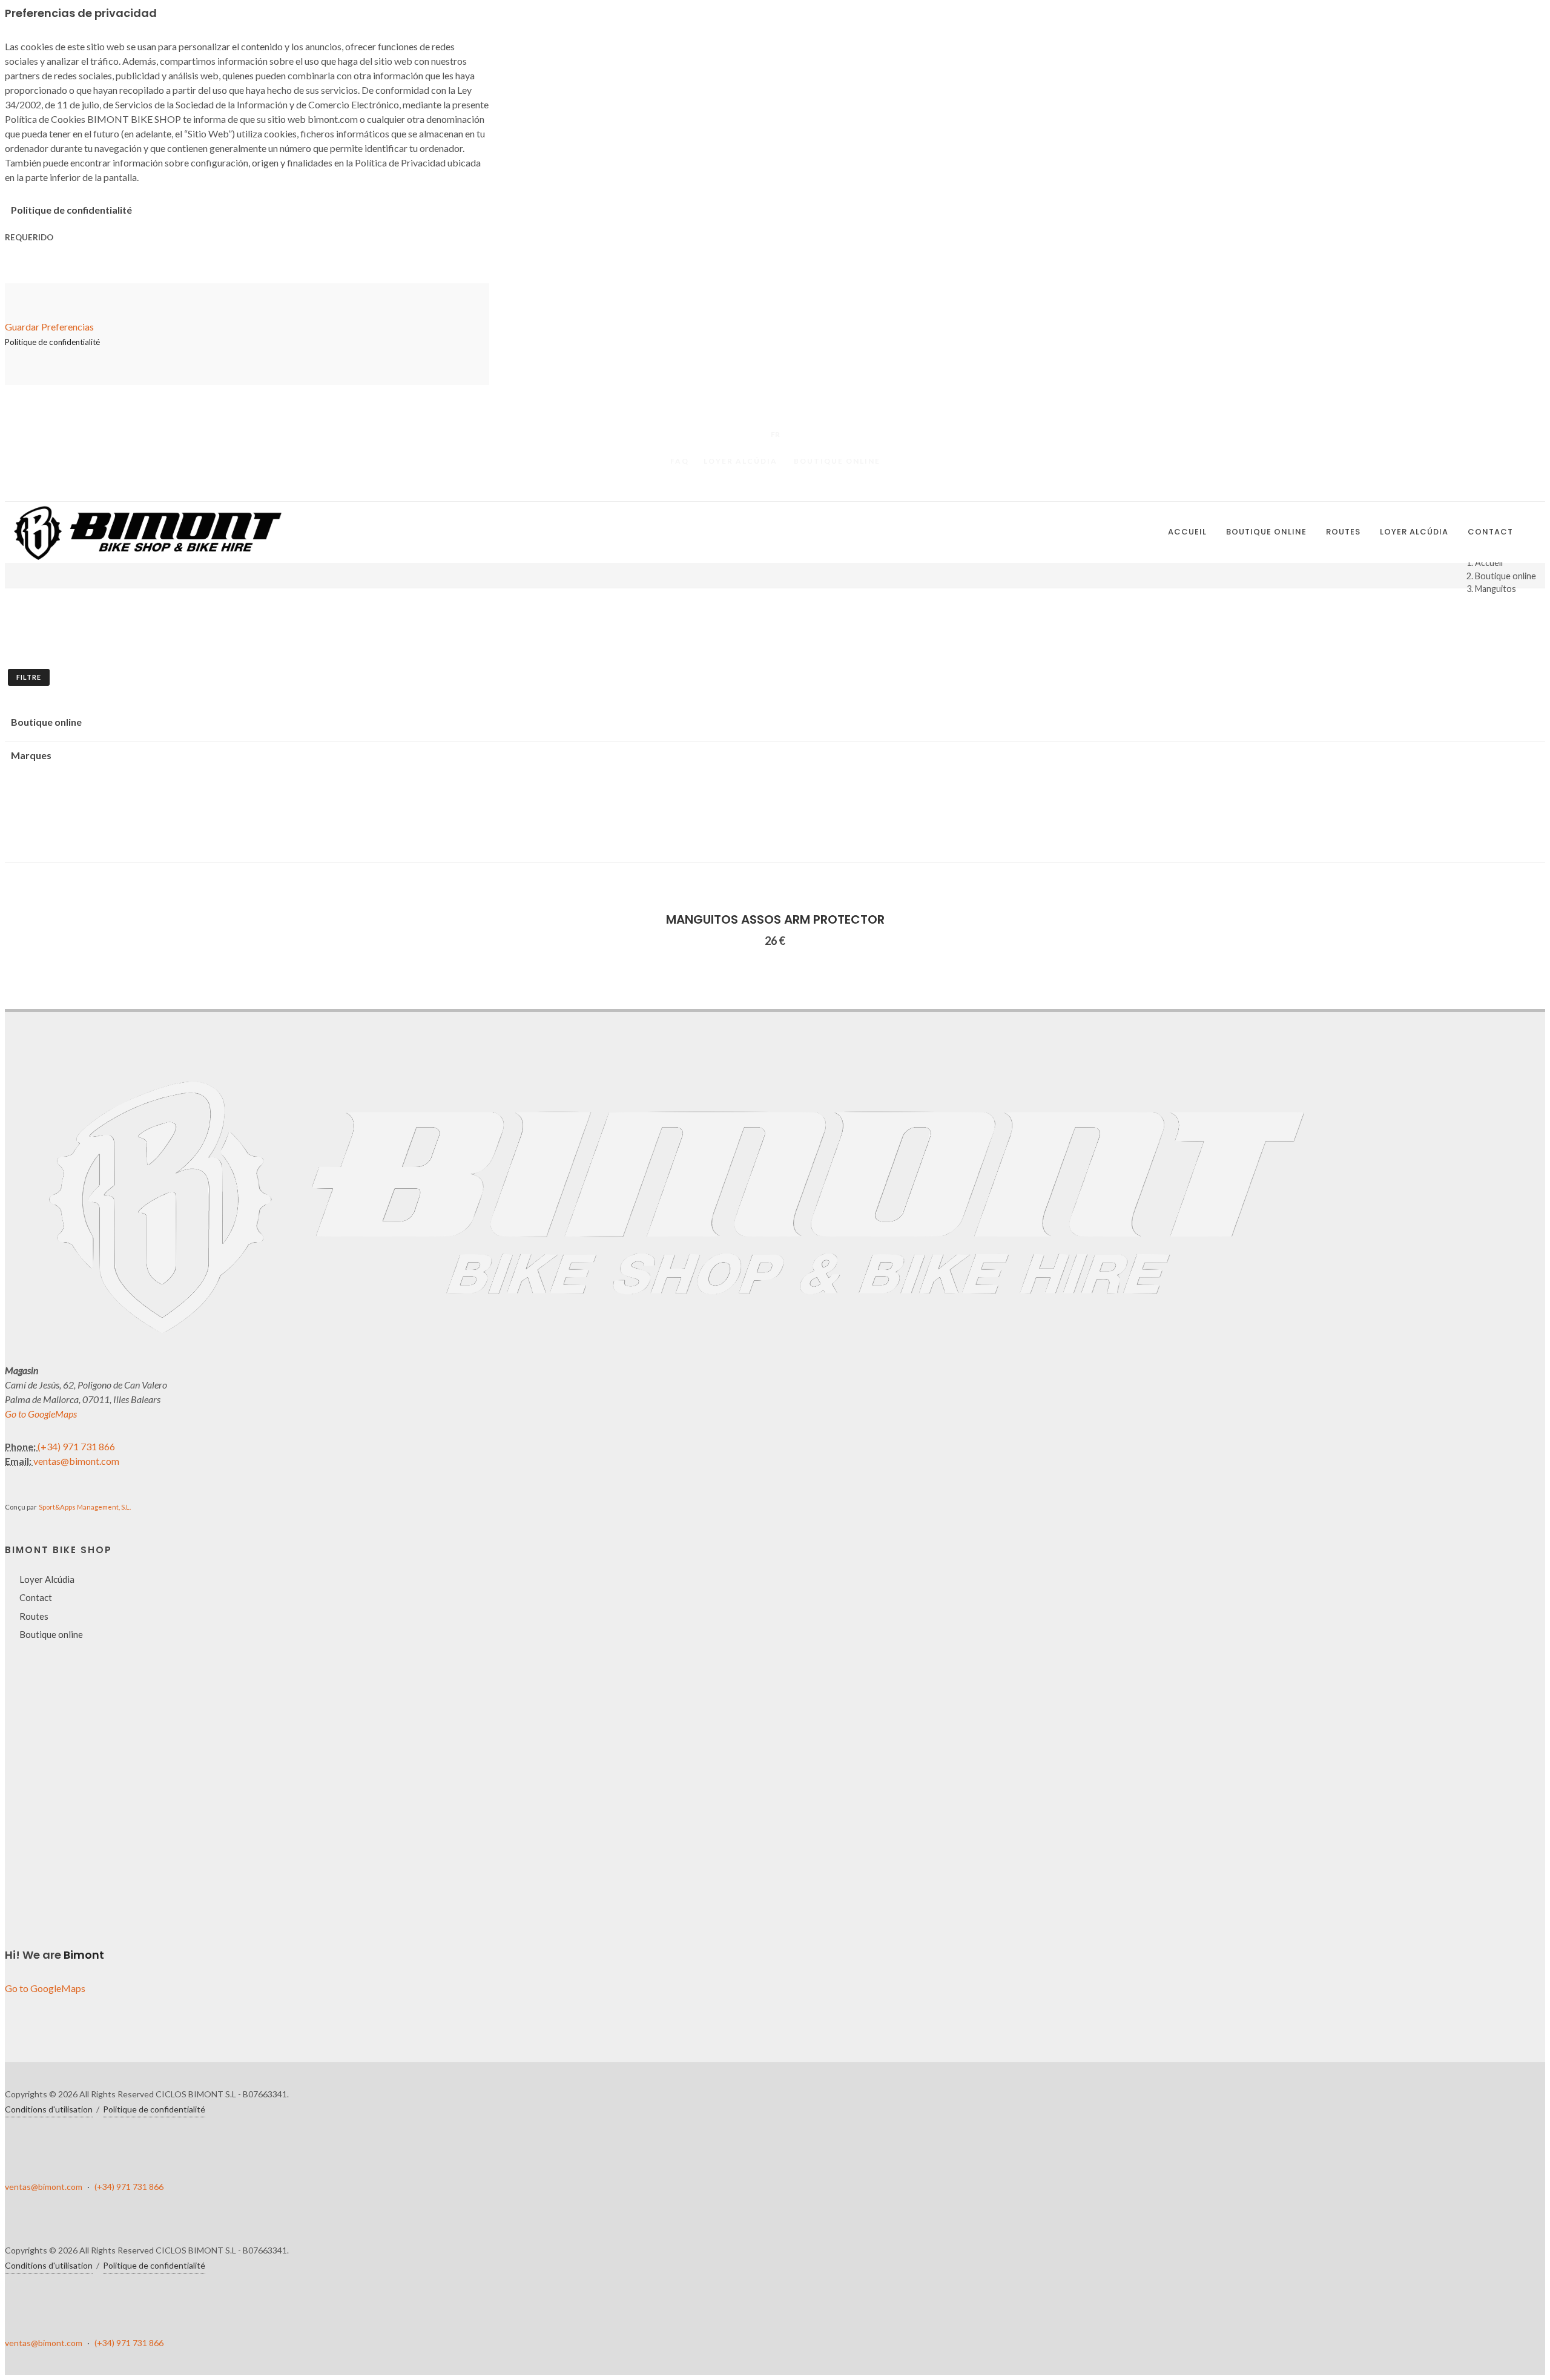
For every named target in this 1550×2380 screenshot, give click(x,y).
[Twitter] (775, 488)
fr (775, 434)
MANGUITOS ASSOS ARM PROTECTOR (775, 919)
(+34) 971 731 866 (76, 1446)
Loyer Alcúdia (740, 461)
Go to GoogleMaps (41, 1414)
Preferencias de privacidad (94, 2305)
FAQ (680, 461)
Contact (36, 1597)
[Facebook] (751, 488)
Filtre (29, 677)
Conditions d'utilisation (49, 2109)
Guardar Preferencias (49, 327)
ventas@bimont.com (76, 1461)
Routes (34, 1616)
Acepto (56, 2335)
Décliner (58, 2320)
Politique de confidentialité (154, 2109)
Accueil (1489, 563)
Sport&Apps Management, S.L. (85, 1507)
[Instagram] (799, 488)
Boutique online (837, 461)
